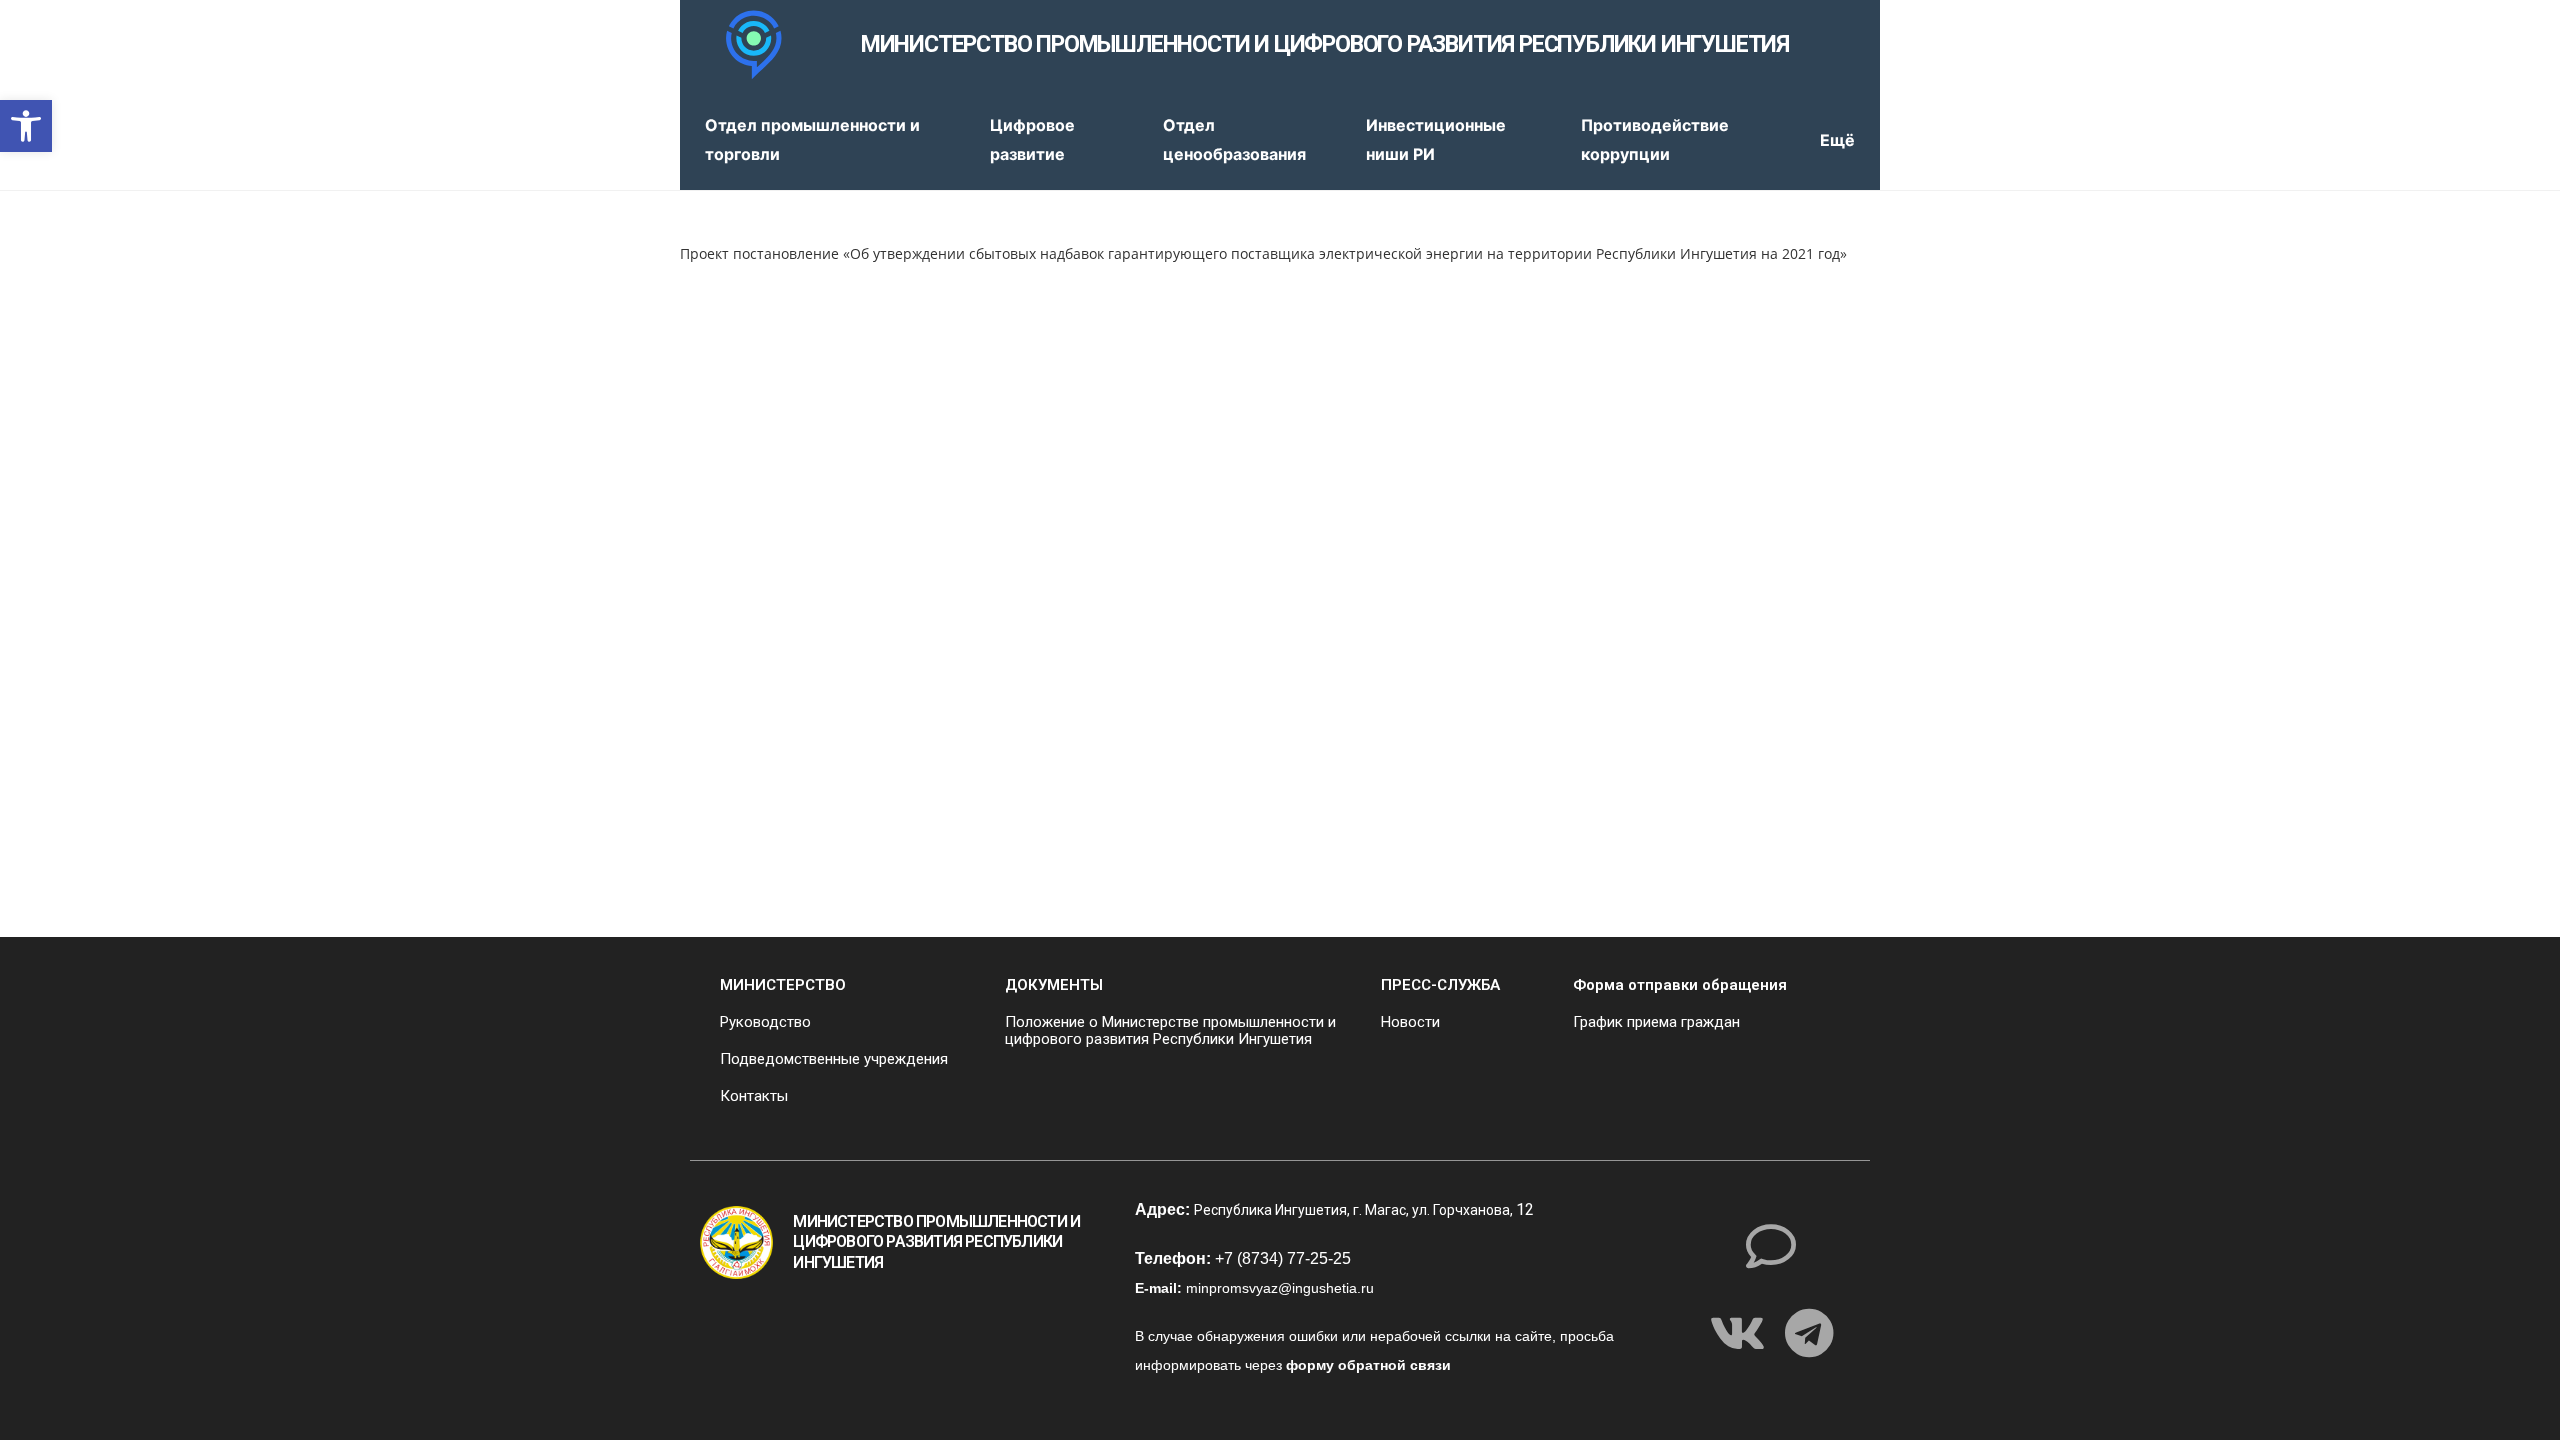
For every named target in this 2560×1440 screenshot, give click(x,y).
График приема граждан (1656, 1022)
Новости (1410, 1022)
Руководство (765, 1022)
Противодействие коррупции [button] (1655, 139)
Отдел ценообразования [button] (1234, 139)
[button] (26, 126)
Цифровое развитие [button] (1032, 139)
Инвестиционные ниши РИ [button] (1436, 139)
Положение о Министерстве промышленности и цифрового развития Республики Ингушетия (1170, 1030)
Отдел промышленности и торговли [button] (812, 139)
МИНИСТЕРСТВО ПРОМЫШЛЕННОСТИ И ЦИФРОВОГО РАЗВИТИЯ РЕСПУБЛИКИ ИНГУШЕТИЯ (1325, 44)
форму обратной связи (1368, 1365)
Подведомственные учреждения (834, 1059)
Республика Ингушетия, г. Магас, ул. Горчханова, (1355, 1210)
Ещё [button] (1837, 140)
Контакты (754, 1096)
